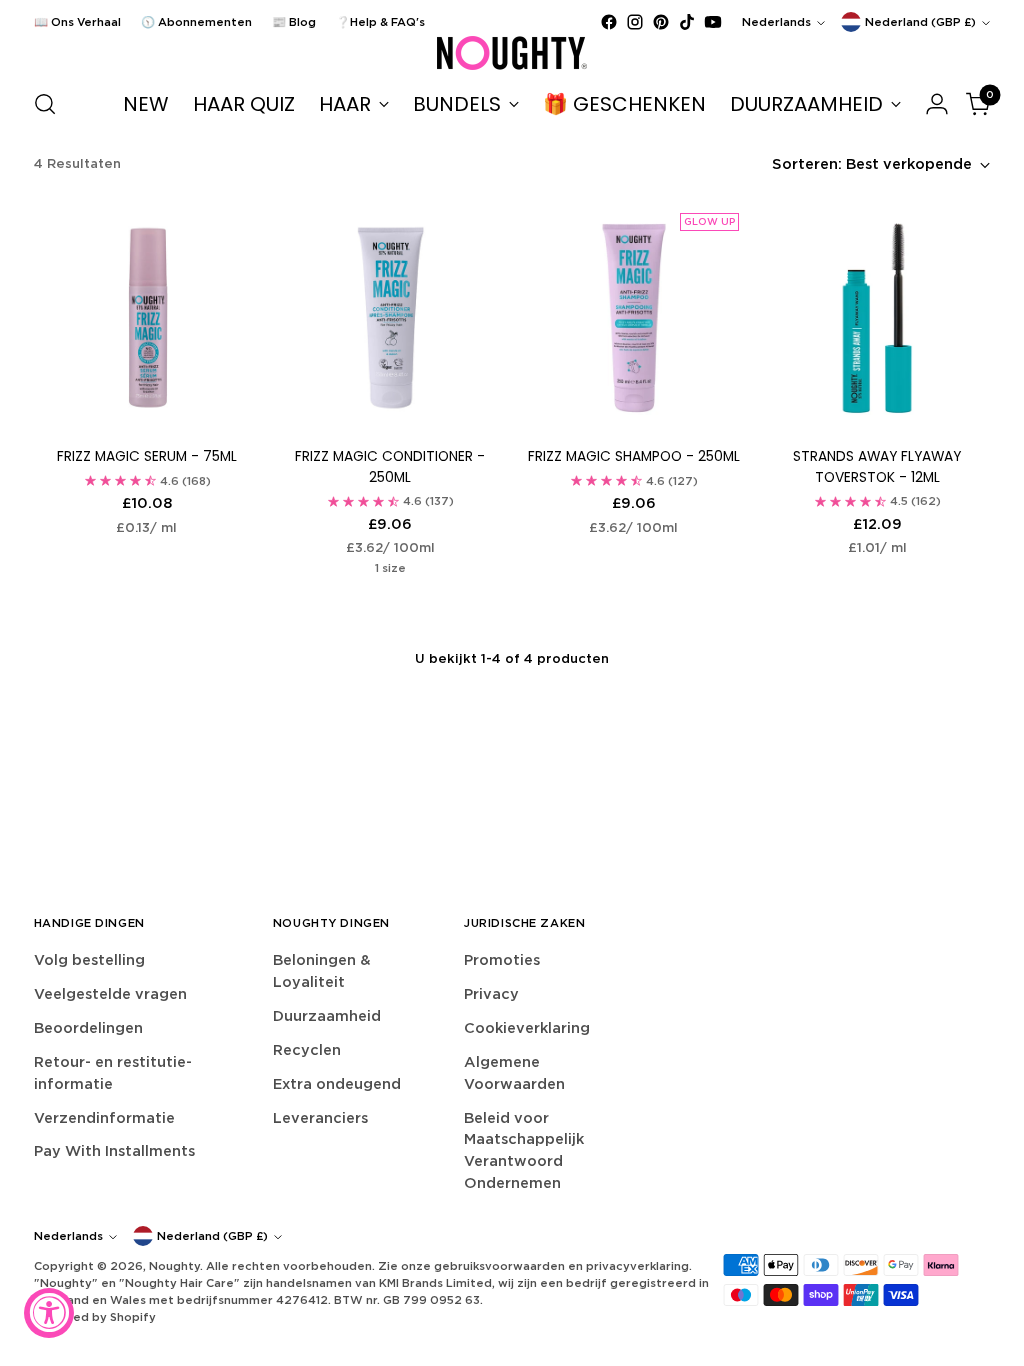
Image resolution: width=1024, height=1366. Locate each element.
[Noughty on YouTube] (713, 22)
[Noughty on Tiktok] (687, 22)
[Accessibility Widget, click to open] (49, 1313)
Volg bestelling (89, 959)
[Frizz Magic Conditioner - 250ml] (390, 318)
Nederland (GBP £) (920, 22)
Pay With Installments (114, 1150)
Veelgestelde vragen (110, 993)
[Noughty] (512, 53)
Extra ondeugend (337, 1083)
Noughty (174, 1266)
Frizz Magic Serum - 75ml (147, 456)
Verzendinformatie (104, 1117)
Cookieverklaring (527, 1027)
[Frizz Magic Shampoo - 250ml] (634, 318)
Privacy (491, 993)
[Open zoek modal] (45, 104)
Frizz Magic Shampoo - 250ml (634, 456)
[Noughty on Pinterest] (661, 22)
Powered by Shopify (95, 1317)
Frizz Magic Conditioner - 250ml (390, 467)
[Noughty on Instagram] (635, 22)
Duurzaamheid (327, 1015)
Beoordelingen (88, 1027)
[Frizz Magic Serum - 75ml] (147, 318)
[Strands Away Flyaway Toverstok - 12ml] (877, 318)
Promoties (502, 959)
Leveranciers (320, 1117)
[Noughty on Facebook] (609, 22)
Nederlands (776, 22)
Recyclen (307, 1049)
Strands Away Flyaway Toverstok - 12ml (877, 467)
